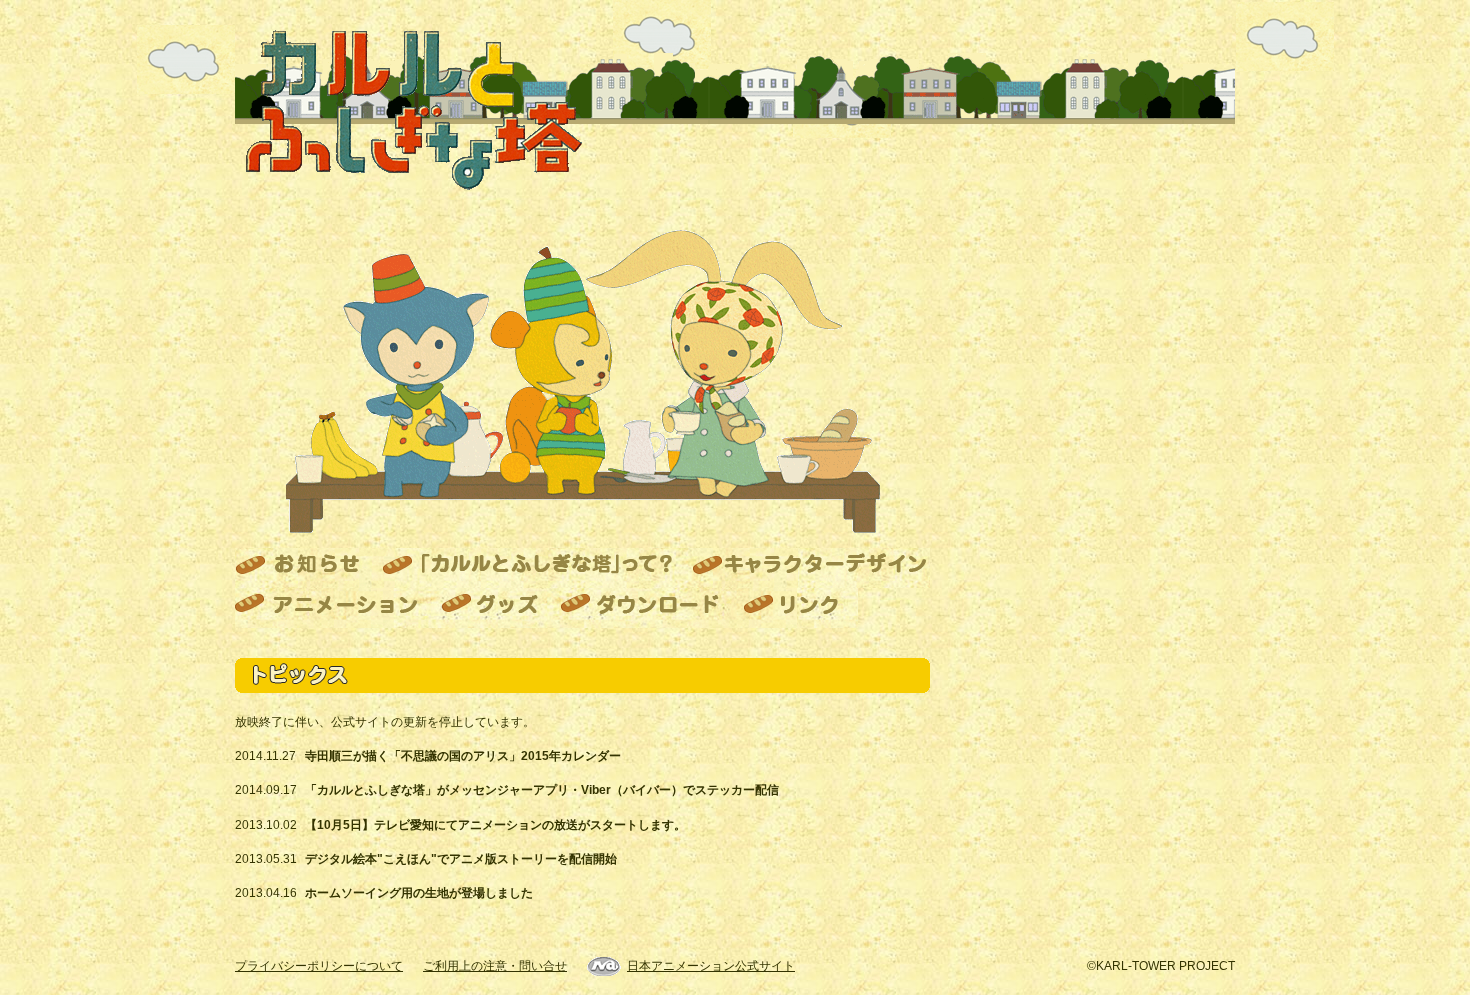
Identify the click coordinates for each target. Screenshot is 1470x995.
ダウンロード (640, 608)
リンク (794, 608)
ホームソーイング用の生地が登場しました (419, 893)
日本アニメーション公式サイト (711, 966)
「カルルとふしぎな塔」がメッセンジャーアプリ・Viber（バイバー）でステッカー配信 (542, 790)
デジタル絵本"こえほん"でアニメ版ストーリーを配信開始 (461, 859)
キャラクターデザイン (807, 568)
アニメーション (332, 608)
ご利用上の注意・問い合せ (495, 966)
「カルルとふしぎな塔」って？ (527, 568)
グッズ (489, 608)
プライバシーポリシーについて (319, 966)
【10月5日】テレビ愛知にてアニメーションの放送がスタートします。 (495, 825)
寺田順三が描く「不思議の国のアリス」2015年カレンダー (463, 756)
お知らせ (302, 568)
